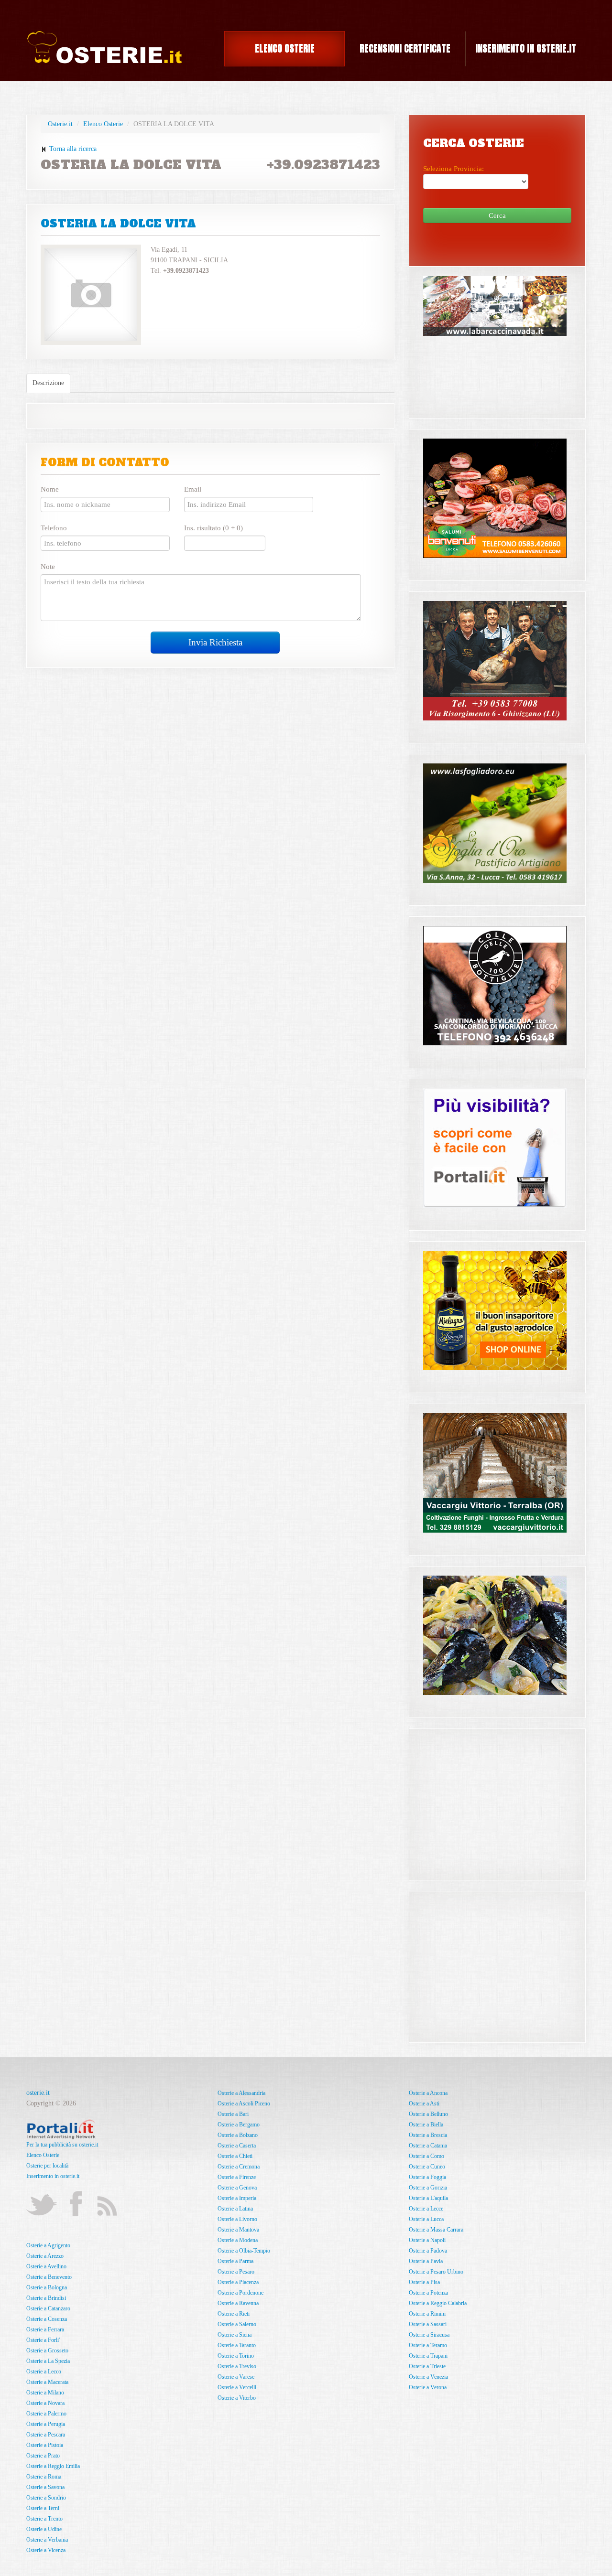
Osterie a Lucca (426, 2219)
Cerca (497, 215)
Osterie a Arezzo (45, 2256)
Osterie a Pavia (426, 2261)
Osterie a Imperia (237, 2198)
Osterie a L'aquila (428, 2198)
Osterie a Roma (44, 2477)
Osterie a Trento (44, 2519)
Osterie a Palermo (46, 2414)
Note (48, 567)
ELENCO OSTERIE (285, 48)
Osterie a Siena (235, 2335)
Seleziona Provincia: (454, 169)
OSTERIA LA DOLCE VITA (118, 224)
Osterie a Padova (428, 2251)
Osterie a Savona (45, 2487)
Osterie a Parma (235, 2261)
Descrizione (48, 383)
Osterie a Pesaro (236, 2272)
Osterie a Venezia (428, 2377)
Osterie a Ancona (428, 2093)
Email (193, 489)
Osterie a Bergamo (239, 2125)
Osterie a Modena (238, 2240)
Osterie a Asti (424, 2104)
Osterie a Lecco (44, 2372)
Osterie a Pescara (46, 2435)
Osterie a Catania (428, 2146)
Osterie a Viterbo (237, 2398)
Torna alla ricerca (72, 149)
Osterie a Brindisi (46, 2298)
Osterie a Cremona (239, 2167)
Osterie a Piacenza (238, 2282)
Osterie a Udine (44, 2529)
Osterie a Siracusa (429, 2335)
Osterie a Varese (236, 2377)
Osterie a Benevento (49, 2277)
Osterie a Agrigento (48, 2245)
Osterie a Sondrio (46, 2498)
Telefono (54, 528)
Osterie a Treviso (237, 2366)
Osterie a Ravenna (238, 2303)
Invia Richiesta (215, 642)
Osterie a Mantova (238, 2230)
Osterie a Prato (43, 2456)
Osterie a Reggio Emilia (53, 2466)
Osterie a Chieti (235, 2156)
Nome (50, 489)
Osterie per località (47, 2166)
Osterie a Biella (426, 2125)
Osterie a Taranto (237, 2345)
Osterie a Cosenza (47, 2319)
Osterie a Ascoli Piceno (244, 2104)
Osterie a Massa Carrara (436, 2230)
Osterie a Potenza (428, 2293)
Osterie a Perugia (46, 2424)
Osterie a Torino (236, 2356)
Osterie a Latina (235, 2209)
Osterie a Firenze (237, 2177)
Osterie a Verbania (47, 2540)
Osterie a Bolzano (238, 2135)
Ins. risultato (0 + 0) (213, 528)
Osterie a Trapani (428, 2356)
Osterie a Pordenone (240, 2293)
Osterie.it (60, 124)
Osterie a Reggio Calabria (438, 2303)
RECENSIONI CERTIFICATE (405, 48)
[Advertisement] (495, 1798)
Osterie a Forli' (43, 2340)
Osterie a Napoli (427, 2240)
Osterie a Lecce (426, 2209)
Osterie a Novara (45, 2403)
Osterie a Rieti (234, 2314)
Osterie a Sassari (428, 2324)
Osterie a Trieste (427, 2366)
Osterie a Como (426, 2156)
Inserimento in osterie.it (53, 2176)
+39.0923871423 (323, 165)
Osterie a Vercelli (237, 2387)
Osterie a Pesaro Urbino (436, 2272)
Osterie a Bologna (47, 2287)
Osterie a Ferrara (45, 2329)
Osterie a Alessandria (241, 2093)
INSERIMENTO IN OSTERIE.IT (526, 48)
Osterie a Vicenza (46, 2550)
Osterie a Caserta (237, 2146)
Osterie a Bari (233, 2114)
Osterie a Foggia (427, 2177)
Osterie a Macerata (47, 2382)
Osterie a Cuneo (427, 2167)
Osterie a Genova (237, 2188)
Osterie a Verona (428, 2387)
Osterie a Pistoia (45, 2445)
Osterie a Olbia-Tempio (244, 2251)
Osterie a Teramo (428, 2345)
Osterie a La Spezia (48, 2361)
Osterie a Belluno (428, 2114)
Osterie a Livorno (237, 2219)
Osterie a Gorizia (428, 2188)
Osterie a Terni (43, 2508)
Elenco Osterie (103, 124)
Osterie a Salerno (237, 2324)
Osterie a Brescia (428, 2135)
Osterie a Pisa (424, 2282)
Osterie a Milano (45, 2393)
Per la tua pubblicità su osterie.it (62, 2145)
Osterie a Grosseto (47, 2351)
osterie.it (38, 2093)
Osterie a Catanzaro (48, 2308)
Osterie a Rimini (427, 2314)
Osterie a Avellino (46, 2266)
